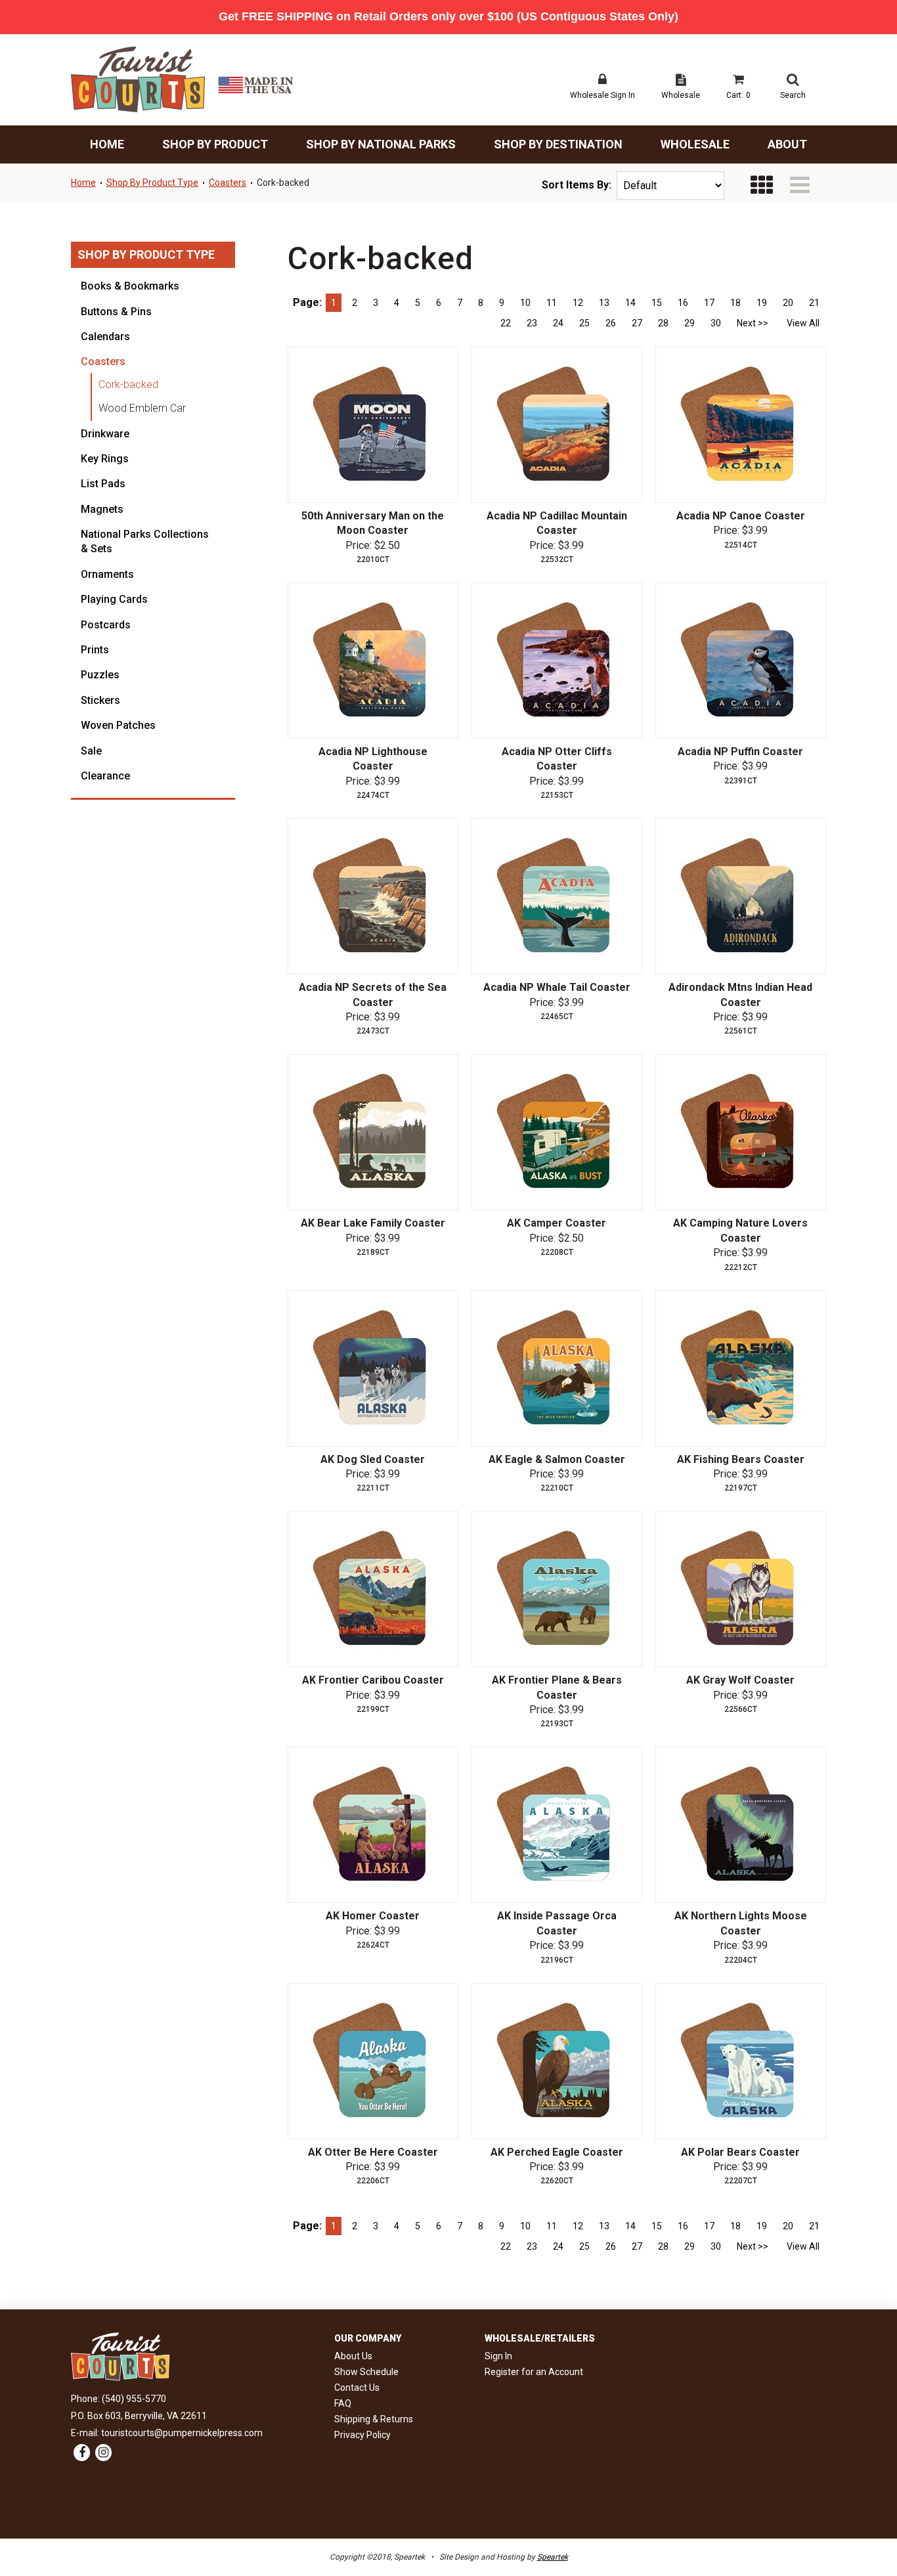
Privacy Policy (362, 2435)
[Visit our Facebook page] (82, 2453)
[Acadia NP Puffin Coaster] (741, 661)
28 (663, 323)
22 (506, 323)
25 (584, 323)
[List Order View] (800, 186)
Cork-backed (283, 183)
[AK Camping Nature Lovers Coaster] (741, 1132)
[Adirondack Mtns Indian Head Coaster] (741, 896)
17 (709, 303)
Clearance (105, 776)
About (787, 144)
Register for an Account (534, 2372)
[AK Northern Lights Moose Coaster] (741, 1825)
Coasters (228, 183)
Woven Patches (118, 725)
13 (604, 303)
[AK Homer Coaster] (373, 1825)
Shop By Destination (558, 144)
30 (716, 323)
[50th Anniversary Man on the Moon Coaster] (373, 425)
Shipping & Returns (374, 2419)
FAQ (343, 2403)
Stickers (100, 700)
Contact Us (357, 2388)
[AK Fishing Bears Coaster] (741, 1368)
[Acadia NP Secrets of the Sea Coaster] (373, 896)
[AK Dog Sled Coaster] (373, 1368)
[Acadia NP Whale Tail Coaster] (557, 896)
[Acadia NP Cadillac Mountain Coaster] (557, 425)
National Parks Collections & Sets (145, 541)
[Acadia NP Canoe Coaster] (741, 425)
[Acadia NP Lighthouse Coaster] (373, 661)
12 (578, 303)
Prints (95, 650)
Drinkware (105, 434)
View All (803, 323)
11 (552, 303)
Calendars (105, 337)
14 (630, 303)
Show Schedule (366, 2372)
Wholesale (695, 144)
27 (637, 323)
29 (689, 323)
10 (525, 303)
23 (532, 323)
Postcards (106, 625)
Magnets (102, 509)
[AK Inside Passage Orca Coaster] (557, 1825)
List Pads (103, 484)
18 (735, 303)
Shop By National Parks (381, 144)
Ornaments (107, 574)
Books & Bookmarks (130, 286)
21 (814, 303)
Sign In (498, 2356)
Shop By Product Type (152, 183)
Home (107, 144)
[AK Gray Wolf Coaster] (741, 1589)
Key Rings (105, 459)
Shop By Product (215, 144)
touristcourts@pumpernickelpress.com (182, 2433)
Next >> (753, 323)
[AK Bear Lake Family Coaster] (373, 1132)
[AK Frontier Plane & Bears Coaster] (557, 1589)
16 (683, 303)
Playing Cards (114, 599)
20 (788, 303)
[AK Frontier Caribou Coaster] (373, 1589)
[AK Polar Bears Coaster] (741, 2061)
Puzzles (100, 675)
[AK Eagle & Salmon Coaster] (557, 1368)
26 (611, 323)
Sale (91, 751)
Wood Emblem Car (142, 408)
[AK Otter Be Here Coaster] (373, 2061)
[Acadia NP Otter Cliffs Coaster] (557, 661)
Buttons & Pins (116, 312)
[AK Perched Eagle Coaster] (557, 2061)
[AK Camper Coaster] (557, 1132)
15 (657, 303)
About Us (353, 2356)
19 (762, 303)
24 (558, 323)
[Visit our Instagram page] (103, 2453)
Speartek (553, 2557)
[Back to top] (864, 2530)
